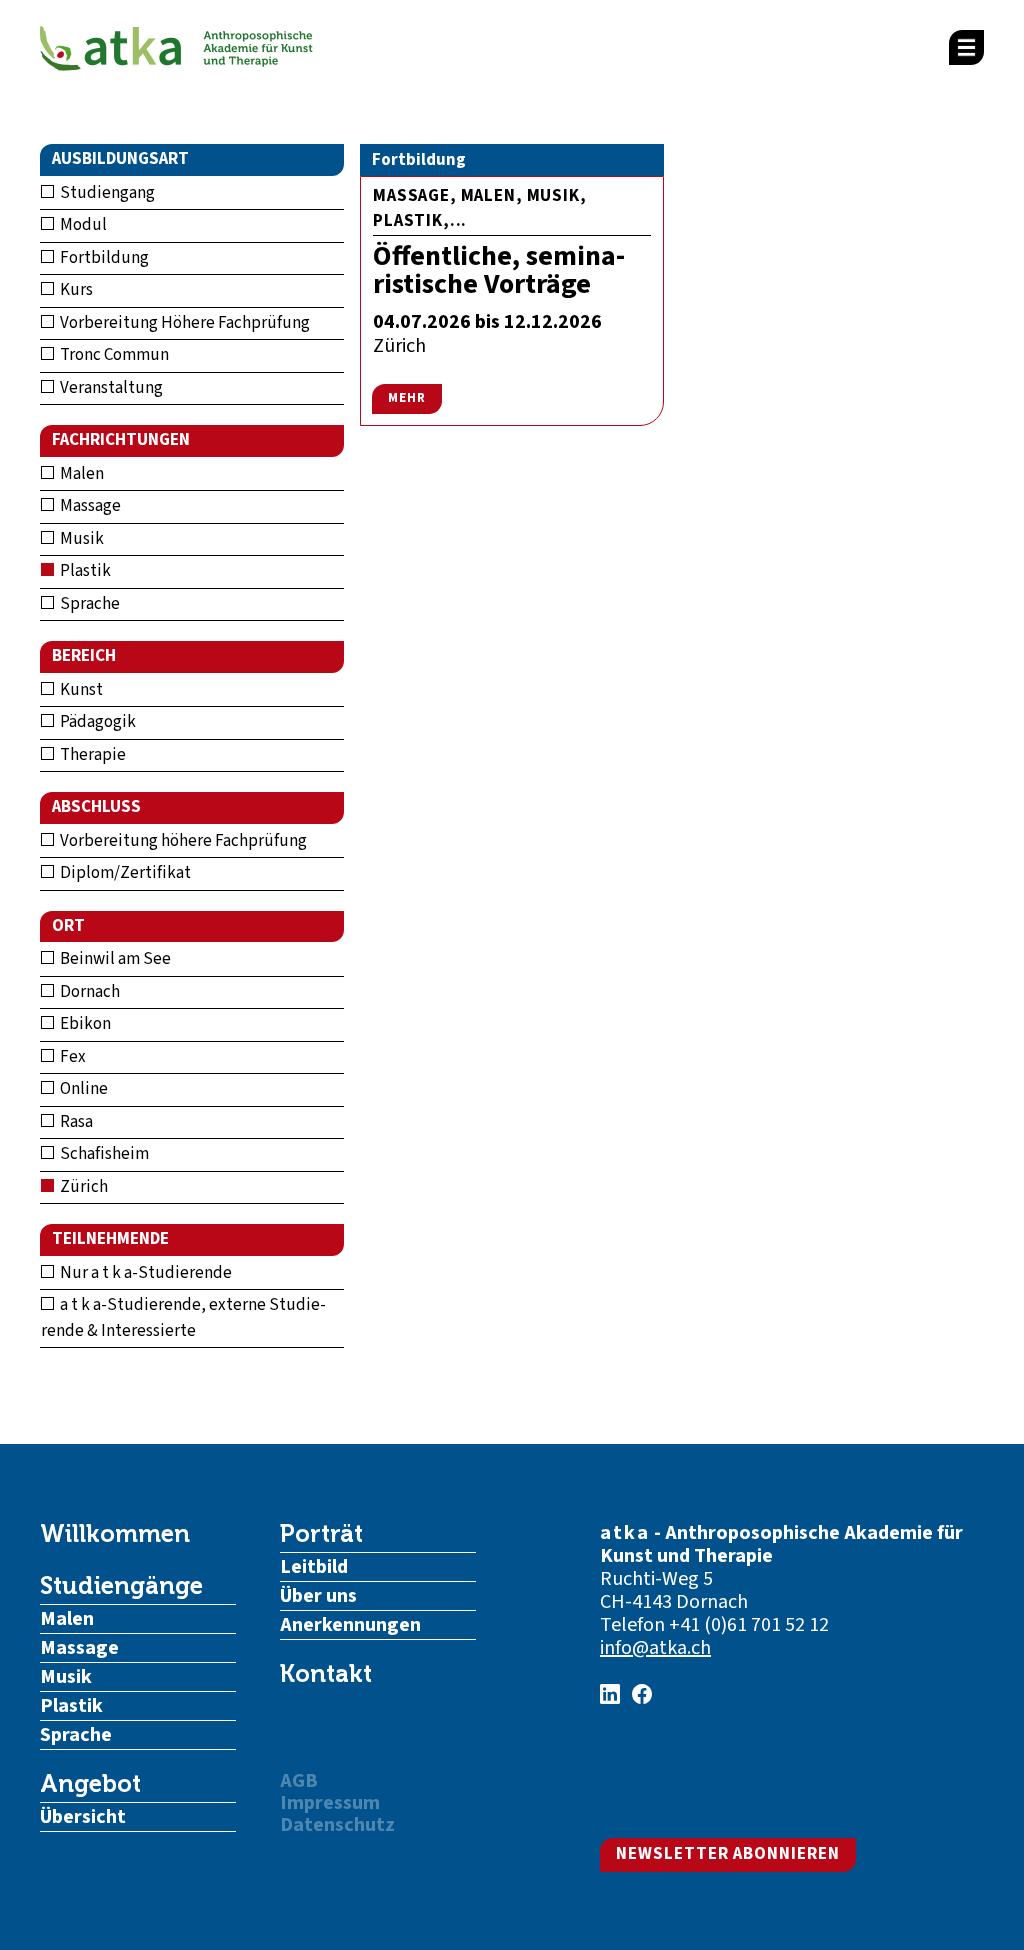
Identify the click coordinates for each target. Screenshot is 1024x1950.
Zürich (82, 1187)
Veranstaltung (110, 388)
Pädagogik (96, 722)
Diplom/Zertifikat (124, 873)
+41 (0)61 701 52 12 (749, 1625)
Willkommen (115, 1534)
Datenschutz (337, 1825)
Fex (71, 1057)
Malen (80, 474)
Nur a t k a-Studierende (144, 1273)
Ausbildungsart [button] (120, 159)
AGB (299, 1781)
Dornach (88, 992)
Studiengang (106, 193)
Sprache (88, 604)
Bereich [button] (84, 656)
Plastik (84, 571)
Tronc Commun (113, 355)
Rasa (75, 1122)
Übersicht (83, 1817)
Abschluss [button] (96, 807)
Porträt (321, 1534)
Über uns (318, 1596)
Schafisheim (103, 1154)
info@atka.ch (655, 1648)
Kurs (75, 290)
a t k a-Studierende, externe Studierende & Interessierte (183, 1318)
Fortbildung (103, 258)
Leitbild (314, 1567)
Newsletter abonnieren (728, 1854)
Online (82, 1089)
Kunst (80, 690)
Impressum (330, 1803)
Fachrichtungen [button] (121, 440)
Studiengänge (121, 1586)
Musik (80, 539)
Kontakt (326, 1674)
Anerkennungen (350, 1625)
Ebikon (84, 1024)
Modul (82, 225)
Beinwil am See (114, 959)
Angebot (90, 1784)
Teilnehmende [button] (110, 1239)
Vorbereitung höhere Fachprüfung (182, 841)
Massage (89, 506)
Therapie (91, 755)
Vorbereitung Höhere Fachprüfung (183, 323)
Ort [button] (68, 926)
